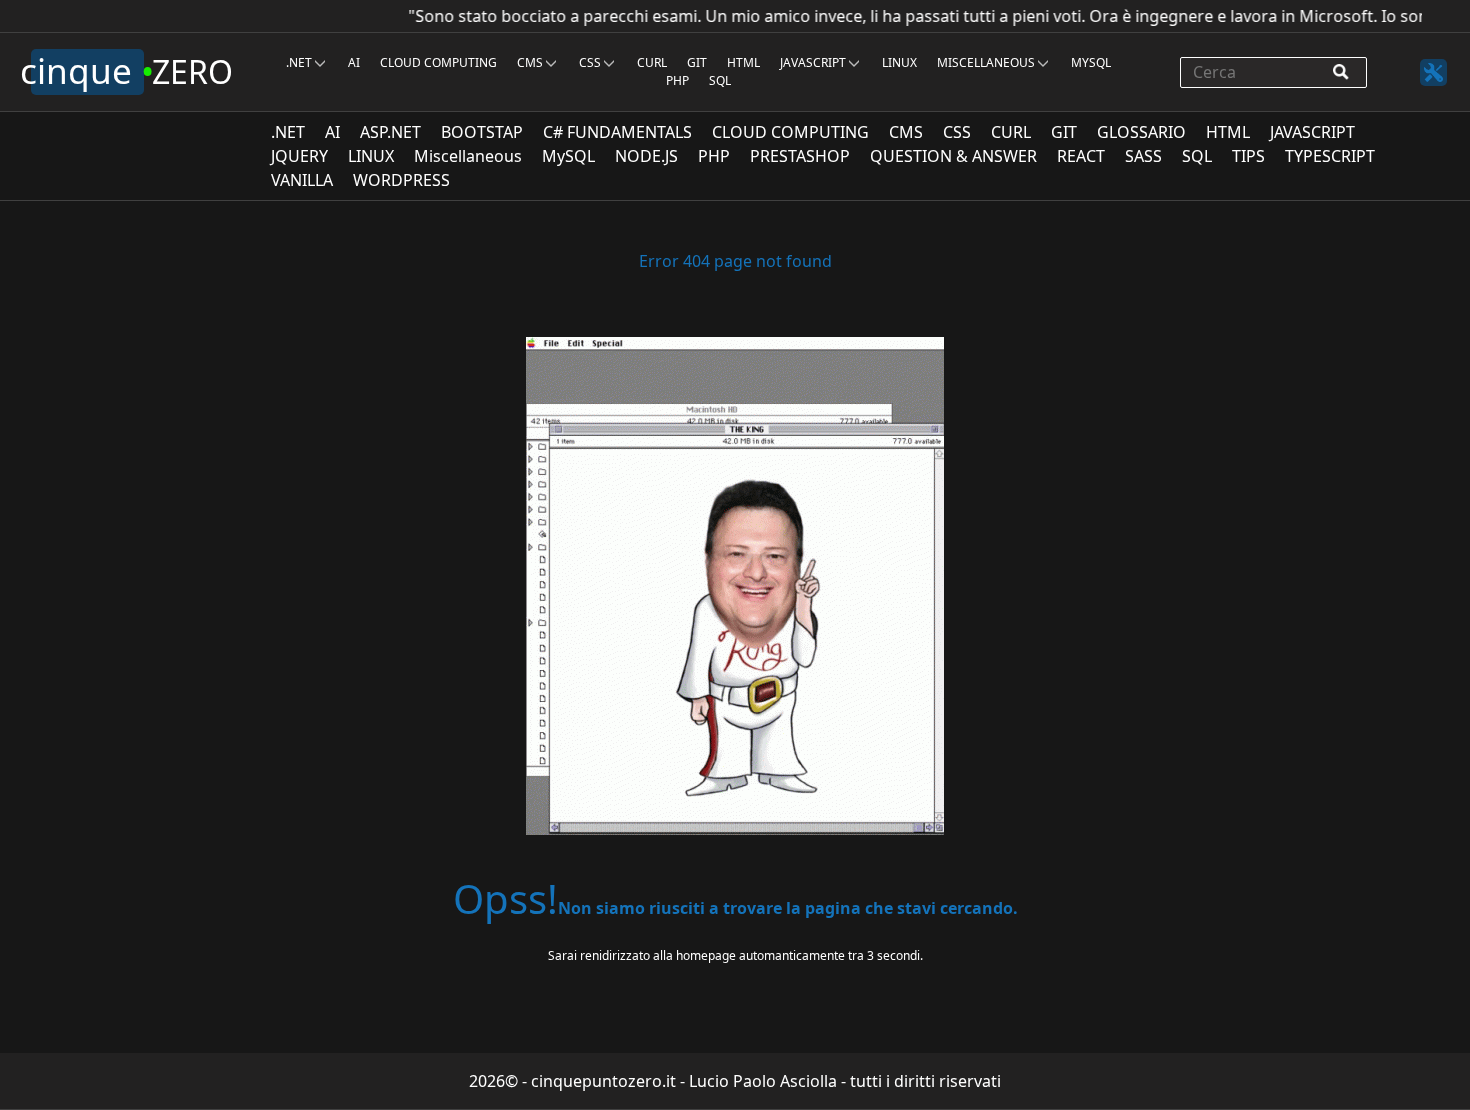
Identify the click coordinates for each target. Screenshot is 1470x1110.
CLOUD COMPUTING (438, 62)
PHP (677, 80)
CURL (652, 62)
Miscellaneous (986, 62)
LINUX (899, 62)
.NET (299, 62)
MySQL (1091, 62)
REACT (1089, 156)
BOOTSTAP (490, 132)
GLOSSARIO (1149, 132)
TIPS (1256, 156)
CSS (590, 62)
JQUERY (307, 156)
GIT (697, 62)
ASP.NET (398, 132)
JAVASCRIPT (813, 62)
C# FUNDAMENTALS (625, 132)
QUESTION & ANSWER (961, 156)
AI (354, 62)
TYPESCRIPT (1338, 156)
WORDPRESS (409, 180)
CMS (530, 62)
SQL (720, 80)
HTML (743, 62)
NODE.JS (654, 156)
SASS (1151, 156)
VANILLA (310, 180)
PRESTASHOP (808, 156)
